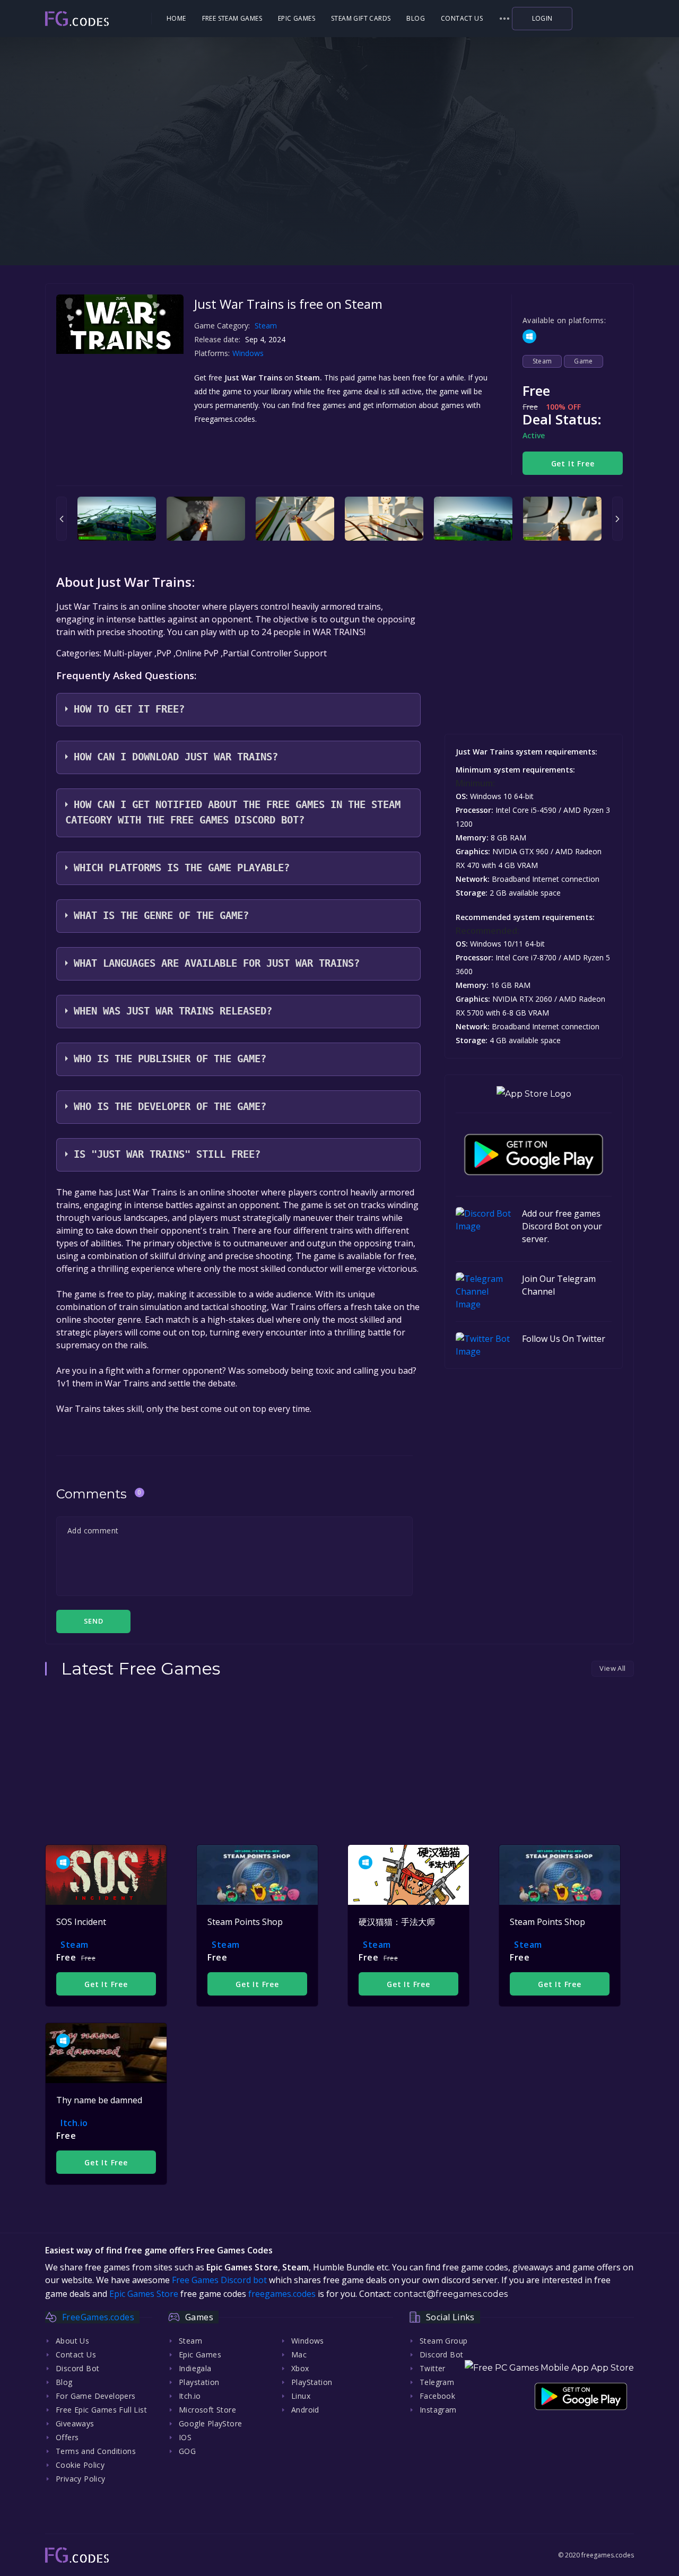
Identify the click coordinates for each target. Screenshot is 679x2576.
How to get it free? (129, 709)
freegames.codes (282, 2294)
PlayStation (312, 2382)
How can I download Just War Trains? (176, 757)
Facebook (437, 2396)
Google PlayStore (210, 2423)
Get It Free (573, 463)
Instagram (438, 2410)
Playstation (199, 2382)
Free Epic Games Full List (101, 2410)
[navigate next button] (617, 519)
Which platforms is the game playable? (182, 868)
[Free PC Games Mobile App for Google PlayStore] (534, 1155)
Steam (266, 326)
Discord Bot (77, 2368)
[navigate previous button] (62, 519)
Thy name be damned (99, 2100)
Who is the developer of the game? (170, 1107)
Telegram (437, 2382)
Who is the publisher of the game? (170, 1059)
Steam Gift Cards (361, 18)
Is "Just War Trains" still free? (167, 1154)
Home (176, 18)
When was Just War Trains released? (173, 1011)
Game (584, 361)
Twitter (433, 2368)
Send (93, 1621)
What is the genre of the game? (161, 916)
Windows (249, 353)
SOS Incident (81, 1922)
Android (305, 2410)
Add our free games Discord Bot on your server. (562, 1226)
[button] (504, 19)
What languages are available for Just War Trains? (217, 963)
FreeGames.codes (98, 2317)
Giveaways (75, 2423)
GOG (187, 2451)
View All (612, 1668)
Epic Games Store (144, 2294)
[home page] (97, 19)
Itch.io (74, 2123)
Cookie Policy (80, 2465)
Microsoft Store (207, 2410)
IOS (185, 2437)
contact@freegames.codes (451, 2294)
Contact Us (462, 18)
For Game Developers (96, 2396)
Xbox (300, 2368)
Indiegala (195, 2368)
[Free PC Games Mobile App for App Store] (534, 1094)
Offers (67, 2437)
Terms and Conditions (96, 2451)
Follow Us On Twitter (564, 1339)
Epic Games (297, 18)
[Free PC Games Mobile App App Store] (549, 2368)
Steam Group (443, 2341)
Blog (416, 18)
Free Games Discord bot (219, 2280)
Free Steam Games (232, 18)
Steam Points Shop (245, 1922)
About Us (72, 2341)
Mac (299, 2354)
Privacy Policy (81, 2479)
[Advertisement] (339, 196)
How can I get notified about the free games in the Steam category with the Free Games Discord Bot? (233, 812)
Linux (301, 2396)
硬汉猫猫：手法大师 (397, 1922)
